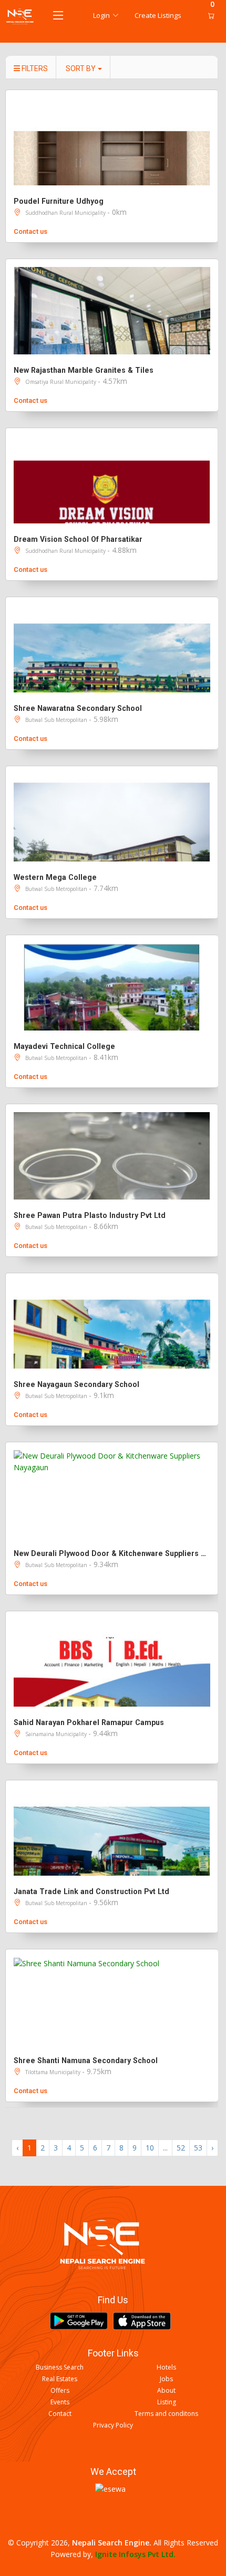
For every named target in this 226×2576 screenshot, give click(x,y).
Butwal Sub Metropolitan (57, 720)
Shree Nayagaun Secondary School (76, 1384)
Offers (60, 2391)
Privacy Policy (113, 2425)
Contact (60, 2414)
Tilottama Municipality (54, 2072)
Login (101, 15)
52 (181, 2148)
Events (60, 2402)
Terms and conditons (166, 2414)
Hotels (166, 2367)
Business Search (60, 2367)
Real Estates (60, 2379)
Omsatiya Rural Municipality (61, 382)
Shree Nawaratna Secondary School (78, 708)
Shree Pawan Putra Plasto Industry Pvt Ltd (90, 1215)
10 (150, 2148)
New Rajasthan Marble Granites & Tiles (84, 370)
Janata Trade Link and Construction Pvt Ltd (91, 1891)
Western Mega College (55, 877)
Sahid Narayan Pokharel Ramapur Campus (89, 1722)
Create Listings (158, 15)
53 (198, 2148)
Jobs (166, 2379)
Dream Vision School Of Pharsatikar (78, 539)
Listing (167, 2402)
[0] (209, 16)
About (166, 2391)
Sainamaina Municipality (57, 1734)
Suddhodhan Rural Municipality (66, 213)
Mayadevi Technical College (64, 1046)
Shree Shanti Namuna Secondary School (86, 2060)
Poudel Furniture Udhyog (59, 201)
